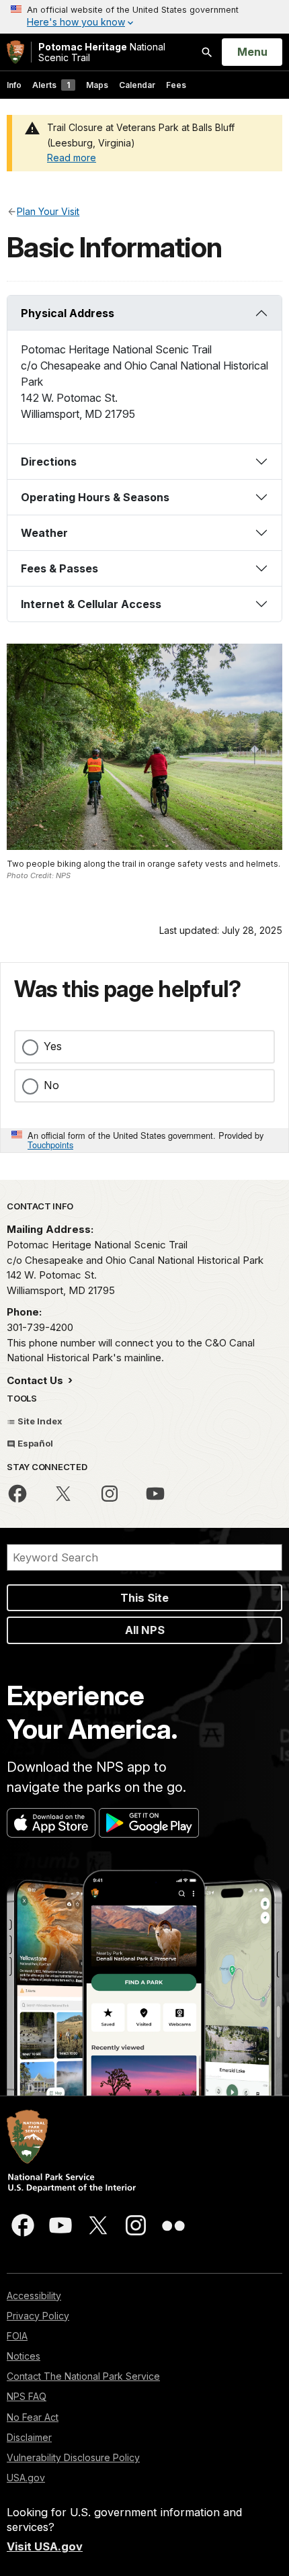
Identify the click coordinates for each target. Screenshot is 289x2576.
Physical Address (68, 313)
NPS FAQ (27, 2396)
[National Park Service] (15, 52)
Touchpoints (50, 1145)
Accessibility (34, 2295)
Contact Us (36, 1380)
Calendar (137, 85)
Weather (44, 533)
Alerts (51, 85)
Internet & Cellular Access (91, 604)
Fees (176, 85)
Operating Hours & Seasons (95, 497)
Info (14, 85)
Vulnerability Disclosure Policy (73, 2457)
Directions (49, 462)
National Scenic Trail (102, 52)
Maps (97, 85)
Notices (24, 2356)
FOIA (17, 2336)
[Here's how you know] (144, 17)
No (51, 1085)
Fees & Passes (59, 568)
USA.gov (26, 2478)
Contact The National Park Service (83, 2376)
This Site (144, 1598)
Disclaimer (29, 2437)
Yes (53, 1046)
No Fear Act (33, 2417)
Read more (72, 158)
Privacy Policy (38, 2316)
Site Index (39, 1421)
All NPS (145, 1630)
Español (34, 1443)
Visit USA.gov (45, 2546)
